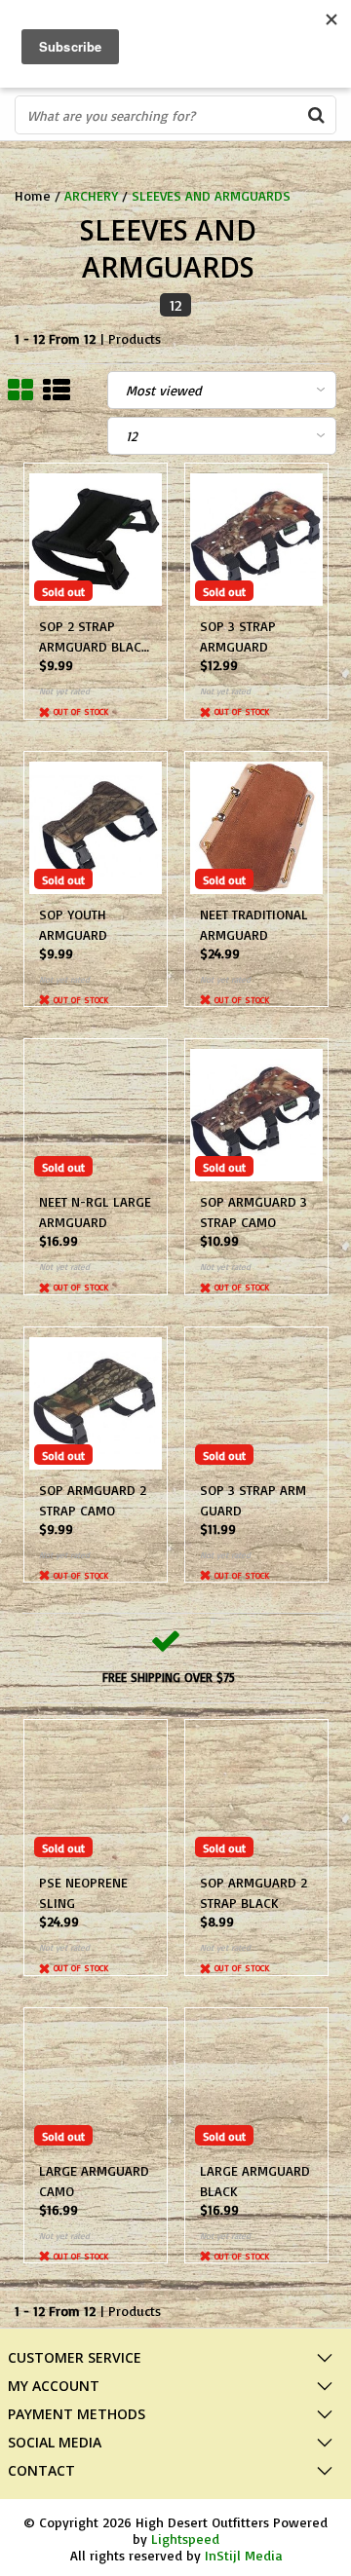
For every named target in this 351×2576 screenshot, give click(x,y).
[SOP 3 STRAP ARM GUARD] (256, 1403)
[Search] (316, 115)
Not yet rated (64, 691)
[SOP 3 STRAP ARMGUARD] (256, 540)
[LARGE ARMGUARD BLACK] (256, 2084)
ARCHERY (91, 195)
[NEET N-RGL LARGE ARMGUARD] (96, 1115)
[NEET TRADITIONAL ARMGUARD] (256, 828)
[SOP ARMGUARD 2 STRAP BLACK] (256, 1796)
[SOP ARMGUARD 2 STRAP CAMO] (96, 1403)
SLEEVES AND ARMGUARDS (211, 195)
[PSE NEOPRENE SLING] (96, 1796)
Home (33, 195)
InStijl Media (243, 2555)
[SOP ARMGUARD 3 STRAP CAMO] (256, 1115)
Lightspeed (185, 2539)
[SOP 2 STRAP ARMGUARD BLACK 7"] (96, 540)
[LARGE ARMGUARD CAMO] (96, 2084)
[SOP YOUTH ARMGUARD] (96, 828)
